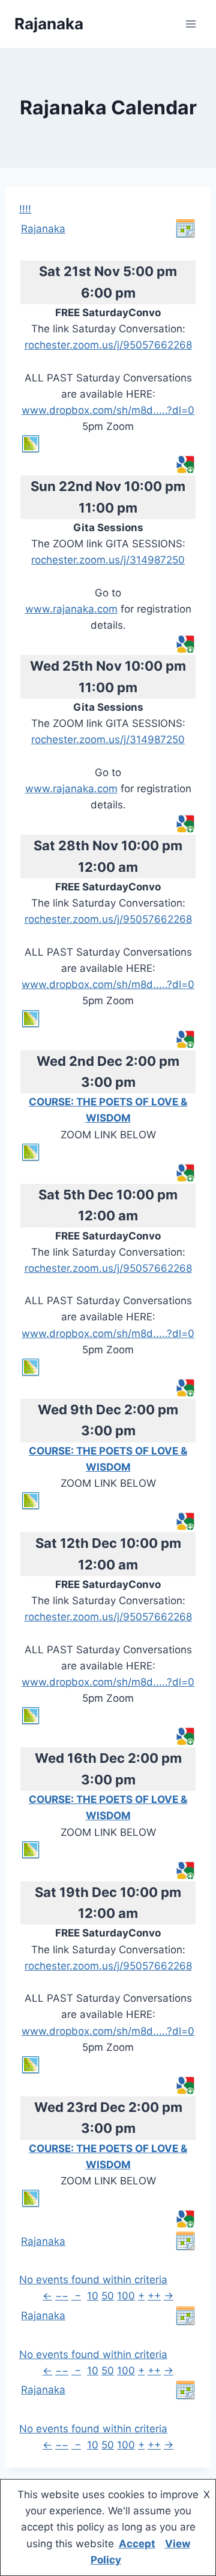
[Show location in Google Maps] (108, 444)
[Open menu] (190, 24)
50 (108, 2296)
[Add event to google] (185, 465)
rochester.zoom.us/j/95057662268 (108, 345)
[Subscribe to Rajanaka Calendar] (185, 229)
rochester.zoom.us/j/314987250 (108, 560)
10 (93, 2296)
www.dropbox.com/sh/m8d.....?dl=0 (108, 410)
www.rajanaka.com (71, 609)
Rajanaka (43, 229)
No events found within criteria (93, 2280)
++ (154, 2296)
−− (62, 2296)
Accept (137, 2544)
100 (126, 2296)
